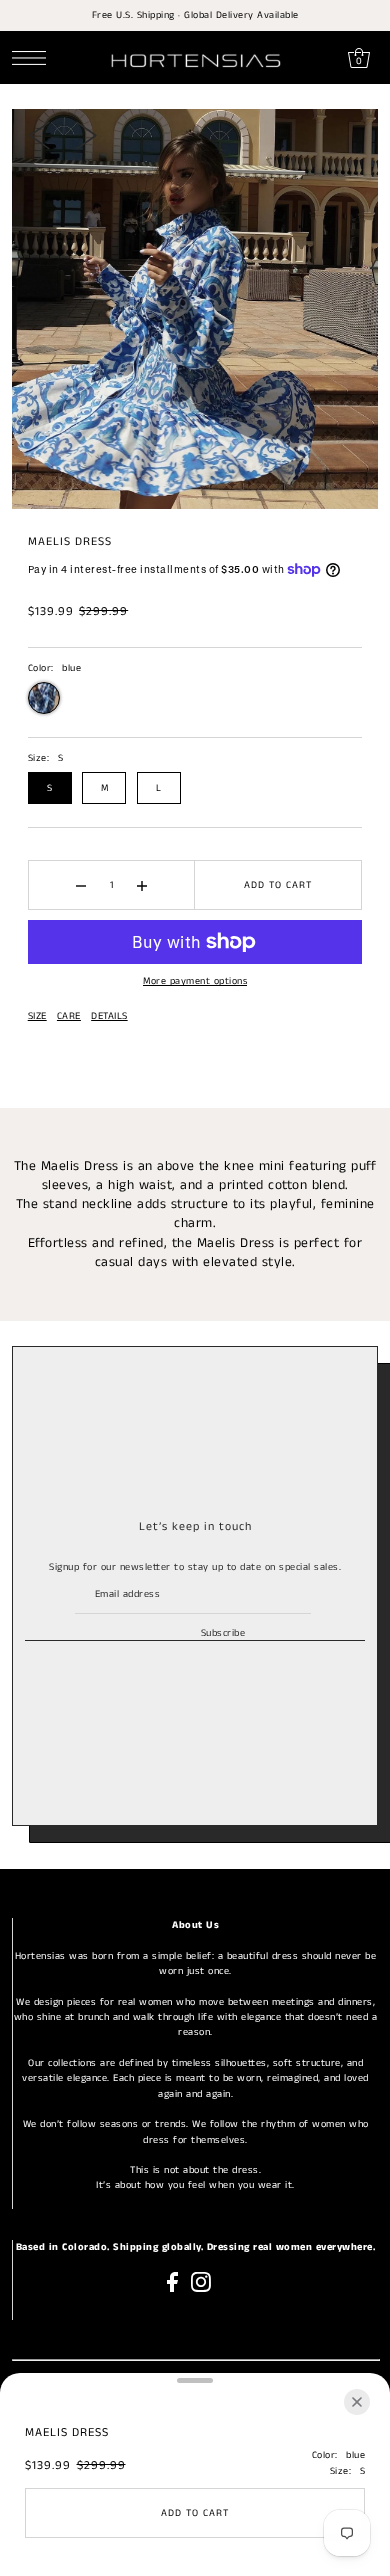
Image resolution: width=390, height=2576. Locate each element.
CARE (69, 1016)
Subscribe (223, 1633)
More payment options (195, 981)
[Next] (86, 135)
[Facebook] (172, 2282)
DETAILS (109, 1016)
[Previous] (39, 135)
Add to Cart (278, 885)
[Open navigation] (34, 58)
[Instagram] (201, 2282)
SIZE (37, 1016)
